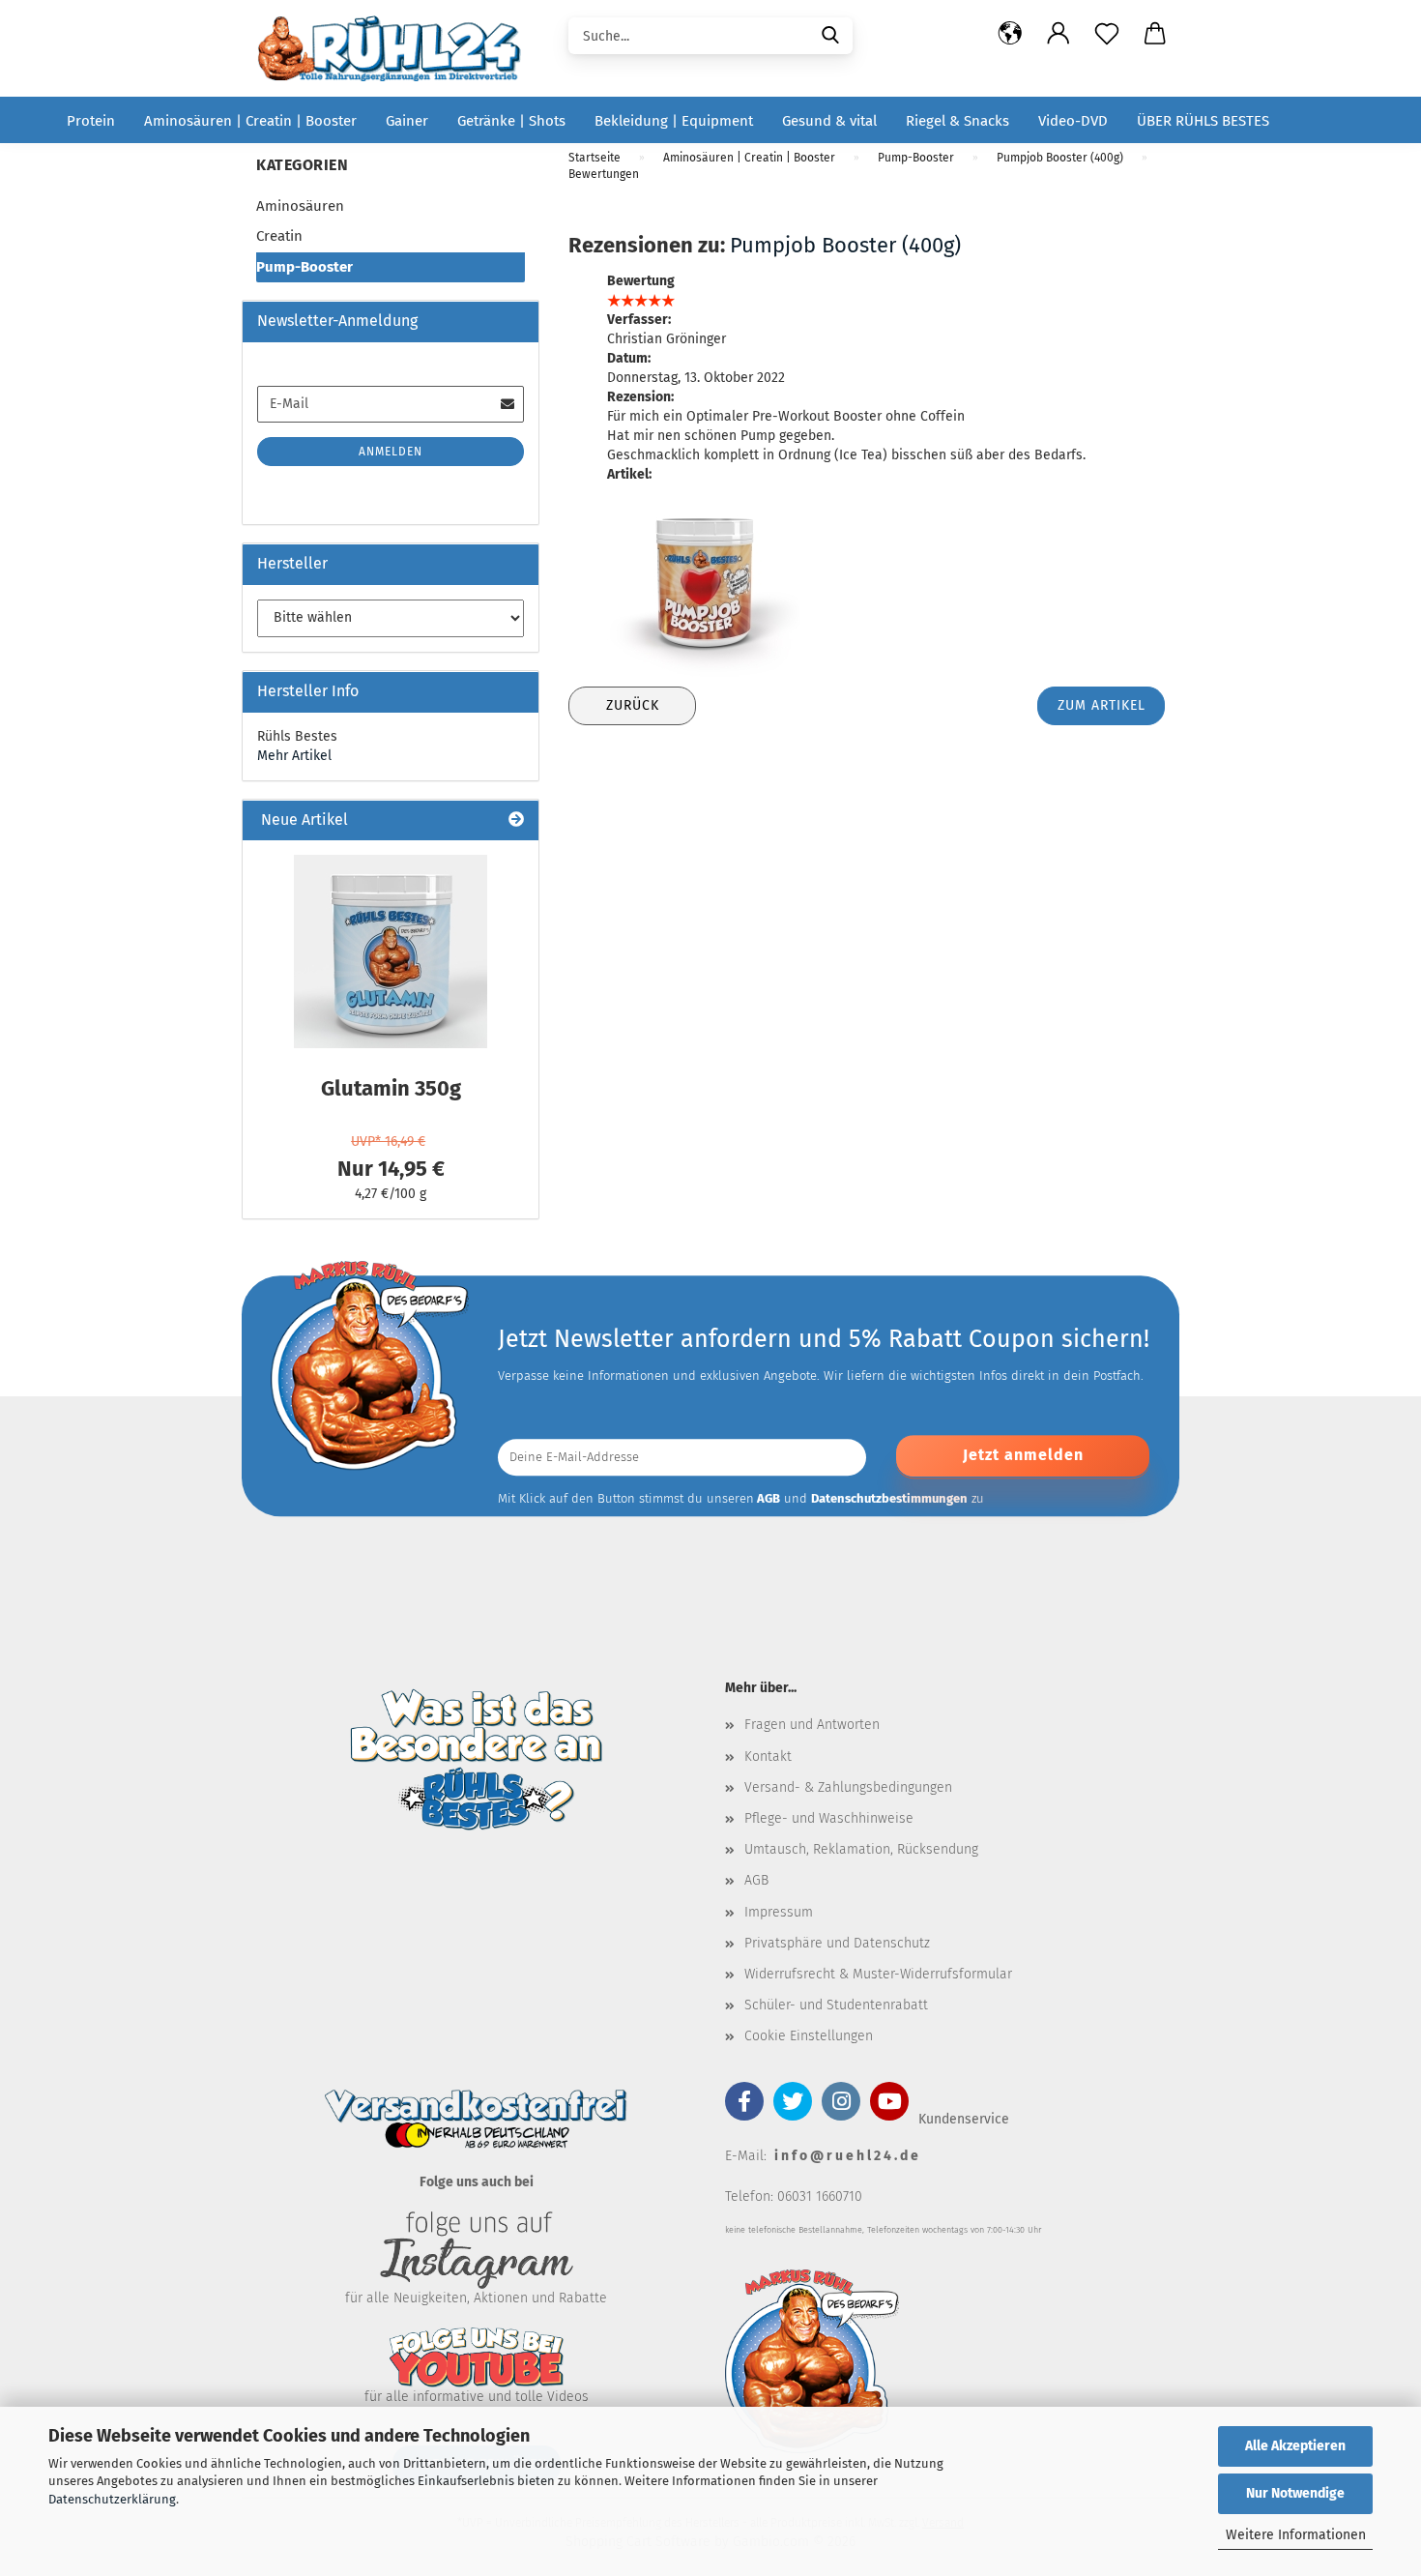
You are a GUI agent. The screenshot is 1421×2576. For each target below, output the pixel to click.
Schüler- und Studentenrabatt (836, 2005)
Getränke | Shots (511, 121)
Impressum (779, 1912)
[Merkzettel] (1107, 34)
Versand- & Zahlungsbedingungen (848, 1787)
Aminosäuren (300, 206)
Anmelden (391, 452)
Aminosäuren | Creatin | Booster (250, 121)
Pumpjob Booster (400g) (845, 245)
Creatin (279, 236)
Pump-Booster (304, 267)
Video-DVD (1073, 121)
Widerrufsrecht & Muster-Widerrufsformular (878, 1974)
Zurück (633, 705)
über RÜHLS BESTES (1203, 121)
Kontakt (768, 1756)
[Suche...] (830, 34)
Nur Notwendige (1295, 2493)
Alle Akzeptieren (1295, 2446)
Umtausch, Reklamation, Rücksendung (861, 1849)
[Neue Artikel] (516, 820)
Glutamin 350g (391, 1088)
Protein (91, 121)
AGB (756, 1880)
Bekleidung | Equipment (674, 121)
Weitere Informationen (1296, 2535)
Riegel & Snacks (957, 121)
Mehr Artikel (294, 756)
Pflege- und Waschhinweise (829, 1818)
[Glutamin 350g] (391, 951)
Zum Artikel (1102, 705)
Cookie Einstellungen (809, 2036)
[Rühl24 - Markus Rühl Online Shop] (396, 48)
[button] (1010, 34)
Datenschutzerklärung (112, 2499)
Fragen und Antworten (812, 1725)
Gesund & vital (829, 121)
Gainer (407, 121)
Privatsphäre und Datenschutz (837, 1943)
